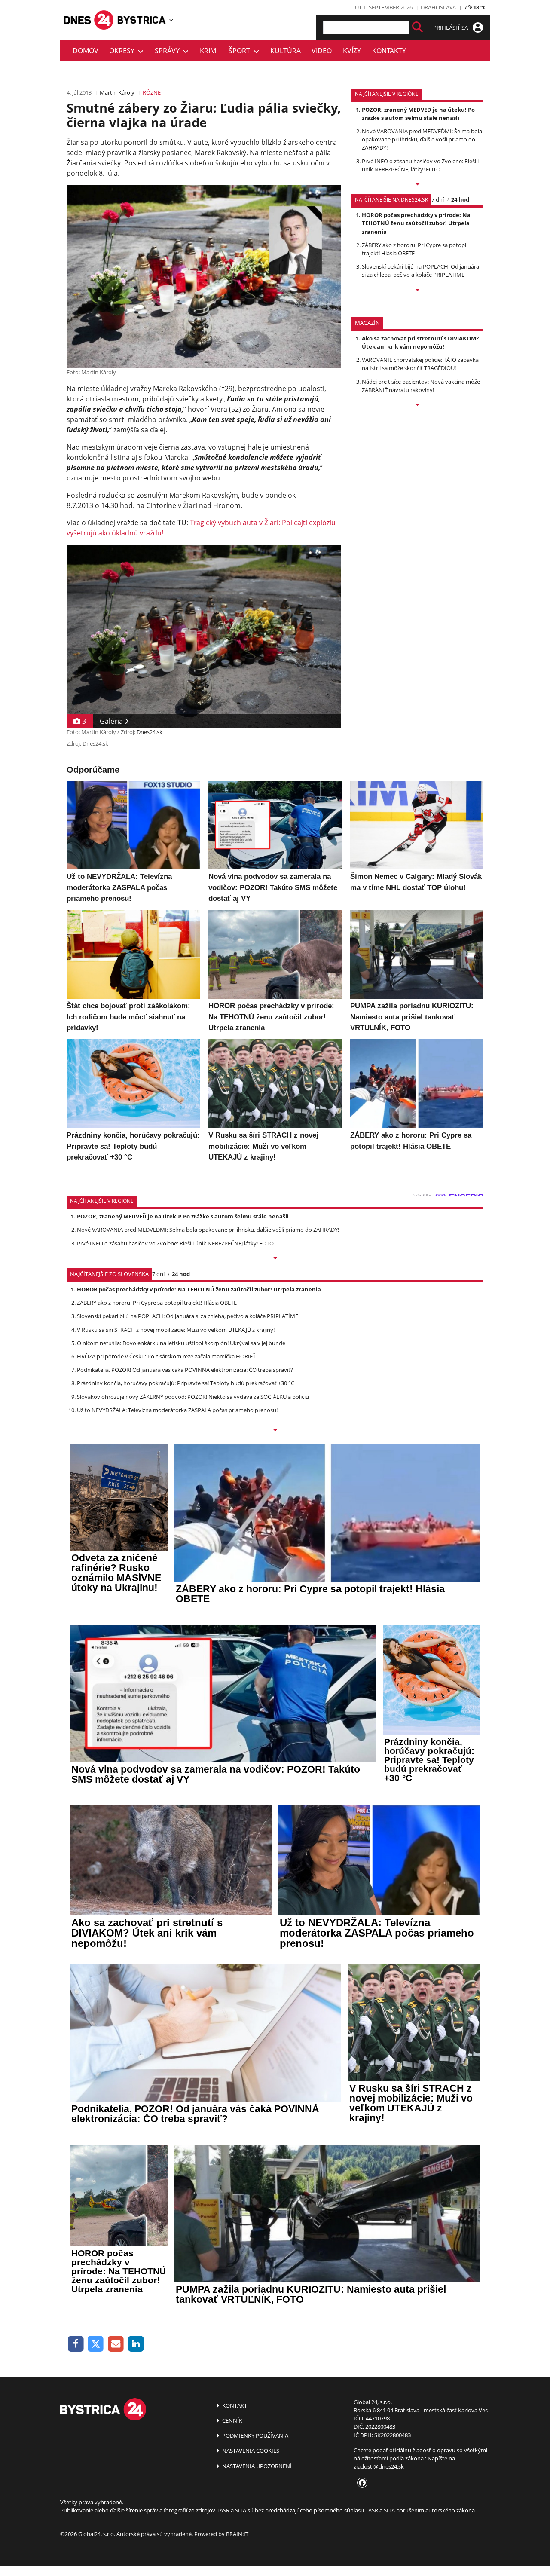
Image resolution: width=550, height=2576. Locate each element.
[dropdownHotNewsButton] (417, 405)
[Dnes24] (142, 20)
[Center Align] (417, 27)
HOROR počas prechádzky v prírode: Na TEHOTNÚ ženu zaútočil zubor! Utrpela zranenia (416, 223)
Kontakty (389, 51)
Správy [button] (169, 51)
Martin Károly (117, 92)
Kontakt (234, 2405)
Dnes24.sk (150, 732)
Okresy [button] (124, 51)
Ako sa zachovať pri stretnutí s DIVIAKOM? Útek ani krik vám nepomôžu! (420, 342)
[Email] (116, 2344)
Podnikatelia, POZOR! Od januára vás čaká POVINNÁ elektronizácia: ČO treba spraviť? (185, 1370)
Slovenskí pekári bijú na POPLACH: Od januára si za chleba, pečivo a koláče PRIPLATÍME (420, 271)
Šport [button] (241, 51)
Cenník (232, 2420)
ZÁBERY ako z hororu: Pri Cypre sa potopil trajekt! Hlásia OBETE (157, 1303)
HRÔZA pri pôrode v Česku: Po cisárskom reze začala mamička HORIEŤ (166, 1356)
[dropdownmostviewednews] (417, 185)
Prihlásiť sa (451, 28)
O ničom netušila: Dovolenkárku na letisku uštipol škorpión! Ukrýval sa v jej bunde (181, 1343)
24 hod (460, 199)
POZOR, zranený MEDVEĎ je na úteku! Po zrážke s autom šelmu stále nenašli (418, 114)
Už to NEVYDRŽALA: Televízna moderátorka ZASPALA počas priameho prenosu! (177, 1410)
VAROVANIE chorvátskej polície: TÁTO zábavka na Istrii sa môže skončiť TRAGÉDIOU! (420, 364)
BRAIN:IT (237, 2534)
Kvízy (352, 51)
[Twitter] (96, 2344)
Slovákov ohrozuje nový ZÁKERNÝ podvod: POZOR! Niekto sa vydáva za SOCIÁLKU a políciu (193, 1397)
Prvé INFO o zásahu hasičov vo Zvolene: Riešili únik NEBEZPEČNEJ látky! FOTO (420, 165)
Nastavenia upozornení (256, 2466)
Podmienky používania (255, 2435)
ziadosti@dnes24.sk (379, 2466)
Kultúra (286, 51)
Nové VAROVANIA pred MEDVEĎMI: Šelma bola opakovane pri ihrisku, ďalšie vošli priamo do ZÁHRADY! (422, 139)
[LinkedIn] (136, 2344)
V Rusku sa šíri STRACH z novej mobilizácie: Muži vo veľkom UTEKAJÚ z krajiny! (176, 1330)
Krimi (209, 51)
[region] (171, 20)
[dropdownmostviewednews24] (417, 291)
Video (322, 51)
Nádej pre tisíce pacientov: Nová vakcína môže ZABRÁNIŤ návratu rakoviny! (421, 386)
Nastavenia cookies (250, 2451)
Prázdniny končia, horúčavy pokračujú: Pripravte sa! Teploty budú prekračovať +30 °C (186, 1383)
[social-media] (361, 2483)
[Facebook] (76, 2344)
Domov (86, 51)
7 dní (438, 199)
